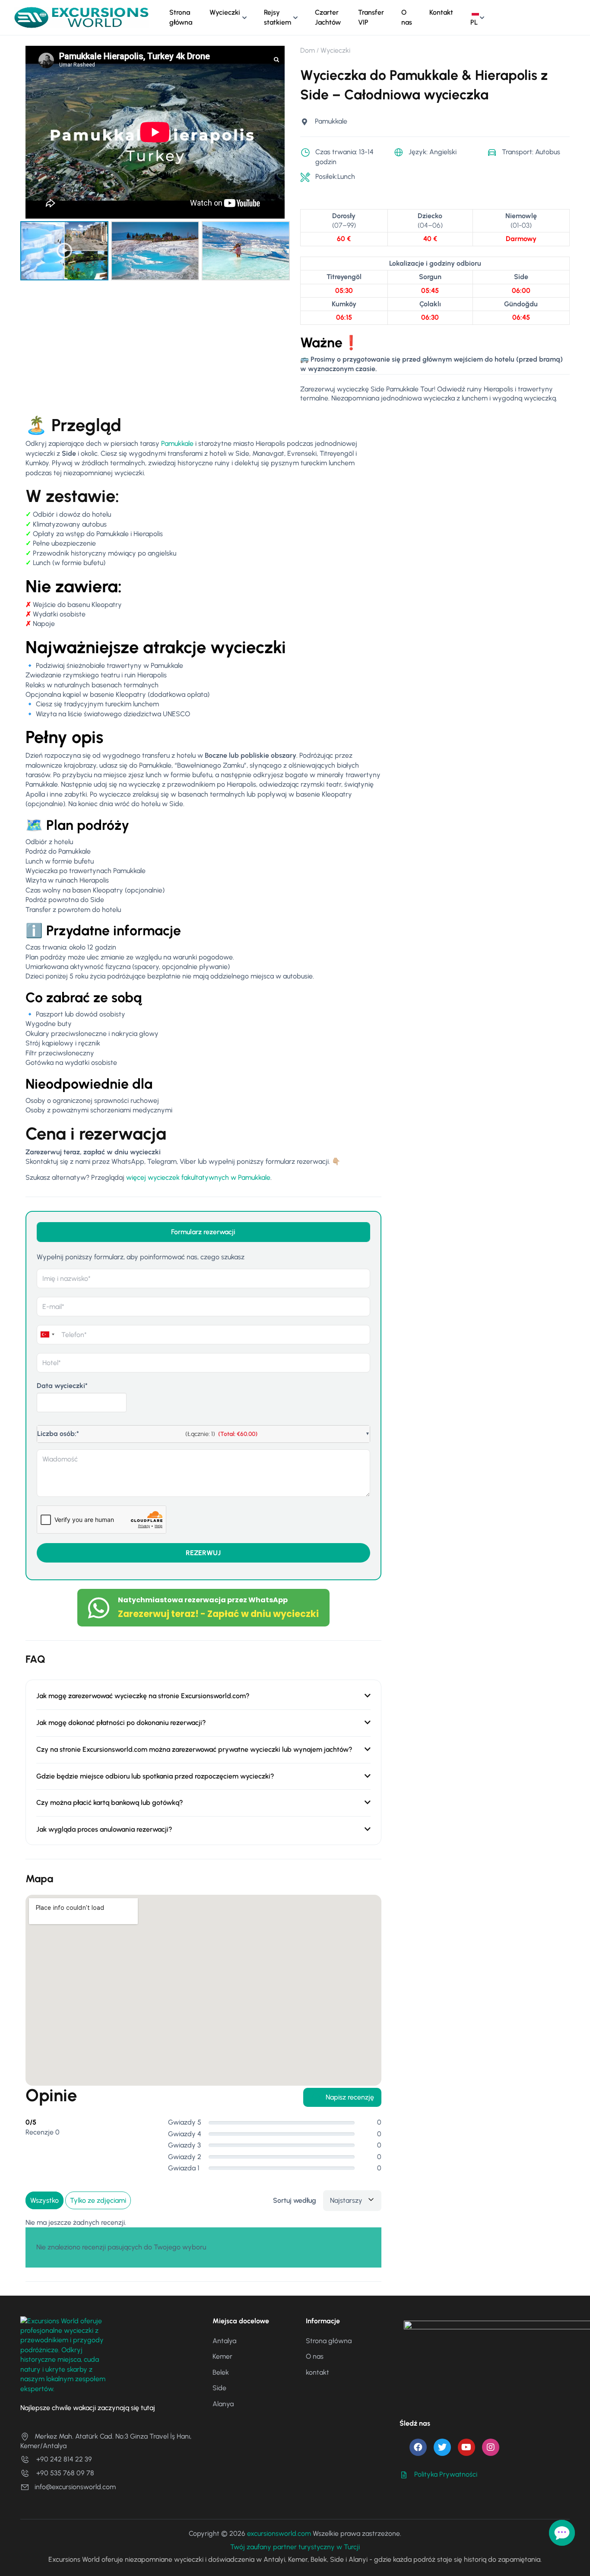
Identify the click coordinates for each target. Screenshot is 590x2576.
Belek (221, 2372)
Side (219, 2388)
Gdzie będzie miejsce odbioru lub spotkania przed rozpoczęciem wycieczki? (155, 1776)
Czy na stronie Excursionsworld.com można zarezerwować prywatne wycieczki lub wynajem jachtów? (194, 1749)
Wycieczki (225, 12)
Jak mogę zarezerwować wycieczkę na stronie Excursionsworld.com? (143, 1696)
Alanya (223, 2404)
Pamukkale (177, 443)
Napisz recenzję (350, 2097)
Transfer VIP (371, 17)
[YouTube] (466, 2447)
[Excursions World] (81, 17)
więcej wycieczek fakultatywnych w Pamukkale (198, 1177)
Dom (308, 50)
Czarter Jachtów (328, 17)
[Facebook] (418, 2447)
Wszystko (44, 2200)
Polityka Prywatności (446, 2474)
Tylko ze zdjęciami (98, 2200)
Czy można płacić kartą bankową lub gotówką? (110, 1803)
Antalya (224, 2341)
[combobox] (48, 1335)
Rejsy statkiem (278, 17)
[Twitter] (442, 2447)
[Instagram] (491, 2447)
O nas (407, 17)
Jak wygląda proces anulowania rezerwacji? (104, 1829)
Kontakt (441, 12)
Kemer (222, 2356)
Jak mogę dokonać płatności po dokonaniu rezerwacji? (121, 1723)
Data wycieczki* (62, 1386)
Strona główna (181, 17)
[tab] (203, 1232)
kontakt (317, 2372)
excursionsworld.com (279, 2533)
